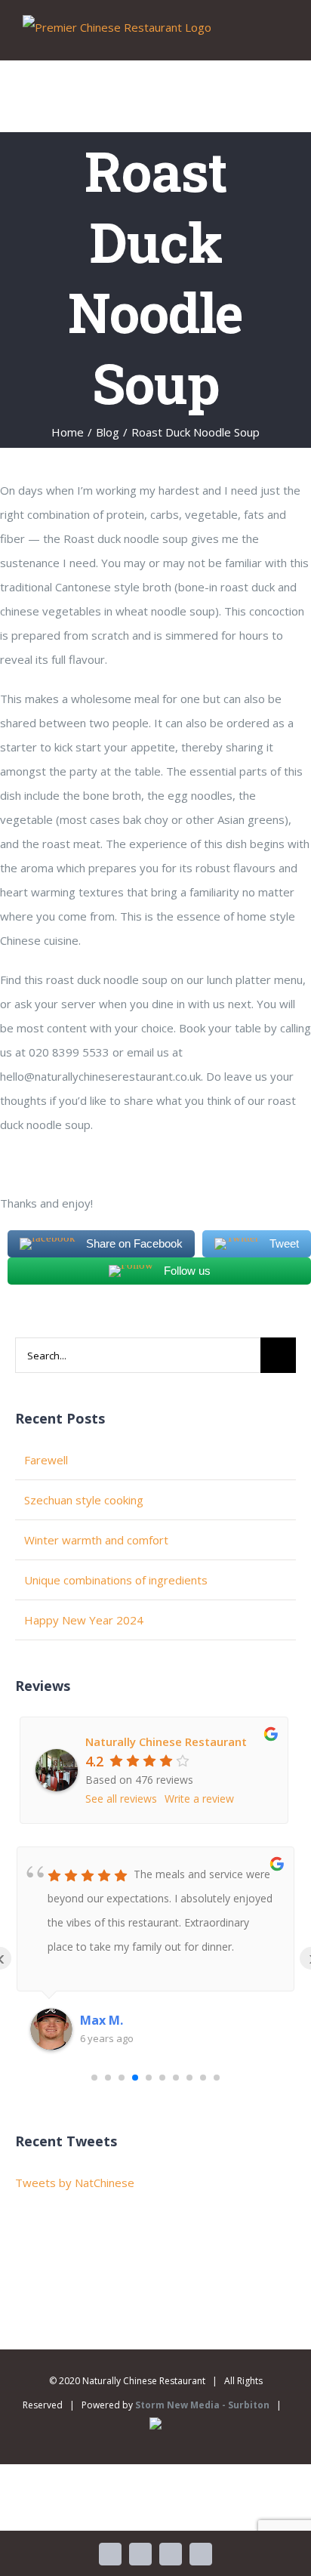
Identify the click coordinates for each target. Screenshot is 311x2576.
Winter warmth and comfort (96, 1540)
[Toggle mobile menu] (282, 37)
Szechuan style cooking (84, 1500)
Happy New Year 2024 (84, 1620)
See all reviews (121, 1799)
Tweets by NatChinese (75, 2183)
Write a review (199, 1799)
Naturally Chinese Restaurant (166, 1741)
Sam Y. (100, 2020)
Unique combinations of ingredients (116, 1580)
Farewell (46, 1460)
